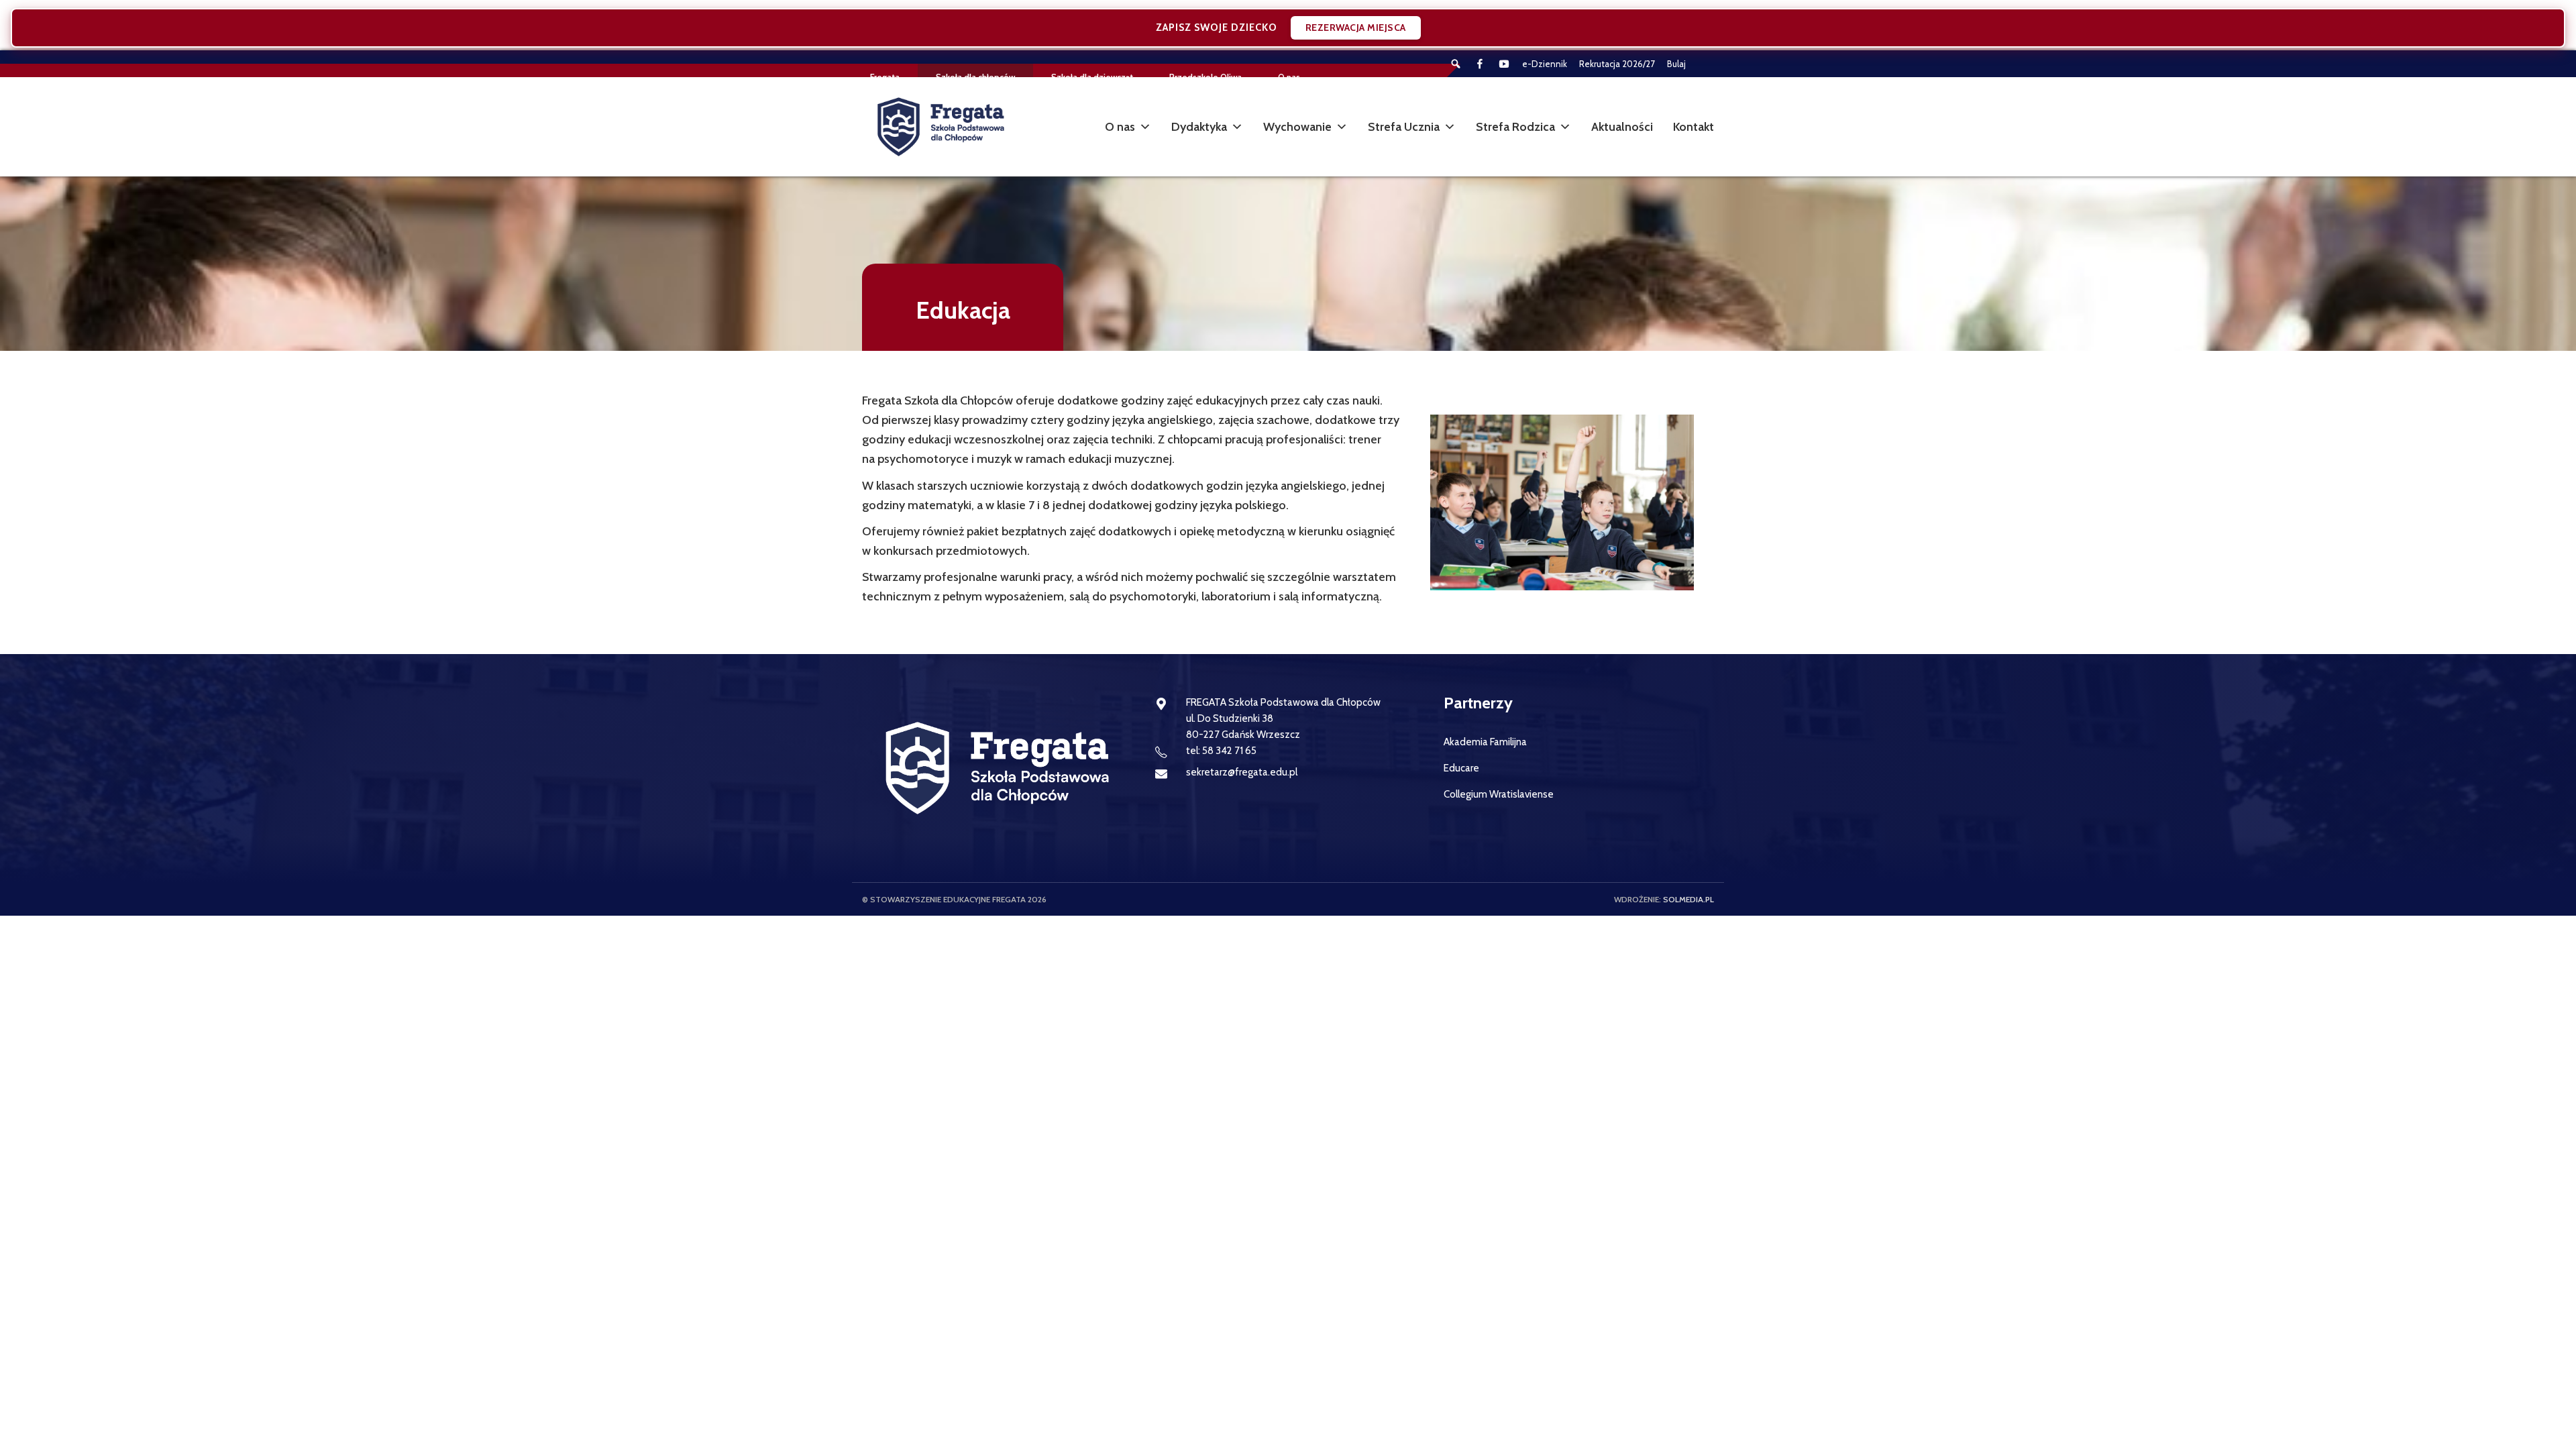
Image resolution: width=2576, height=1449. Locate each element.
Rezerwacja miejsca (1356, 28)
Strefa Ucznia (1404, 127)
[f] (1480, 64)
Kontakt (1694, 127)
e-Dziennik (1545, 64)
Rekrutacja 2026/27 (1617, 64)
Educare (1461, 768)
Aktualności (1622, 127)
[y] (1504, 64)
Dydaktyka (1199, 127)
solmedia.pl (1688, 899)
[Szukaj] (1456, 64)
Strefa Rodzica (1515, 127)
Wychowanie (1297, 127)
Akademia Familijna (1485, 742)
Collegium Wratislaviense (1499, 794)
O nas (1120, 127)
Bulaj (1676, 64)
